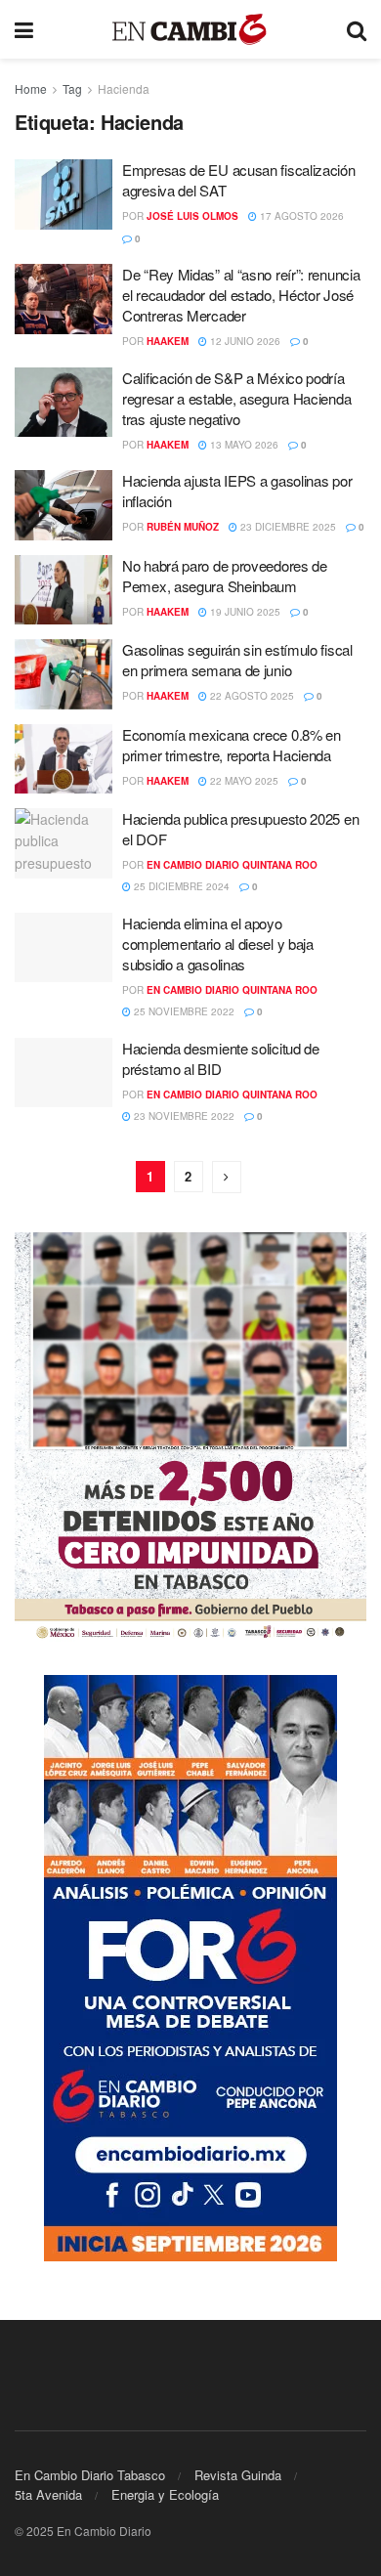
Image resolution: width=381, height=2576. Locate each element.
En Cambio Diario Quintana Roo (232, 865)
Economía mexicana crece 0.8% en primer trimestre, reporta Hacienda (232, 745)
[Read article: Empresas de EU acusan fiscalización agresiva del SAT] (63, 194)
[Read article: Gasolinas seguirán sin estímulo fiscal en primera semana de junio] (63, 674)
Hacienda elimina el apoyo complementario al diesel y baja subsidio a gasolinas (218, 944)
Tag (72, 88)
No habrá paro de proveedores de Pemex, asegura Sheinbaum (225, 576)
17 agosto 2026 (300, 216)
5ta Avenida (48, 2494)
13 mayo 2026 (243, 445)
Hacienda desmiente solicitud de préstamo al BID (221, 1058)
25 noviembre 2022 (183, 1011)
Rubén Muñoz (183, 527)
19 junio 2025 (244, 612)
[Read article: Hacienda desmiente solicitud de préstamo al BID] (63, 1073)
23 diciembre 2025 (287, 527)
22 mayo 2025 (243, 781)
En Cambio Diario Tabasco (90, 2475)
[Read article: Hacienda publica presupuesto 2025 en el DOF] (63, 843)
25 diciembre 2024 (180, 886)
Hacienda (124, 88)
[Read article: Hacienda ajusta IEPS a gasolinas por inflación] (63, 505)
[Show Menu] (24, 29)
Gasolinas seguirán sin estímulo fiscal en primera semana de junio (237, 660)
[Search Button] (357, 29)
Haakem (168, 341)
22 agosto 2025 (251, 696)
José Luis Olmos (192, 216)
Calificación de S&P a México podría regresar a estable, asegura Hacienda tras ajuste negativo (236, 398)
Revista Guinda (238, 2475)
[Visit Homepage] (190, 30)
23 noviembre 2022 (183, 1116)
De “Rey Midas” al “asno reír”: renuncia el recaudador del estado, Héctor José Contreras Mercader (241, 295)
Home (31, 88)
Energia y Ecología (165, 2494)
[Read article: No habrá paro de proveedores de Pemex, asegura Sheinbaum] (63, 590)
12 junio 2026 (244, 341)
